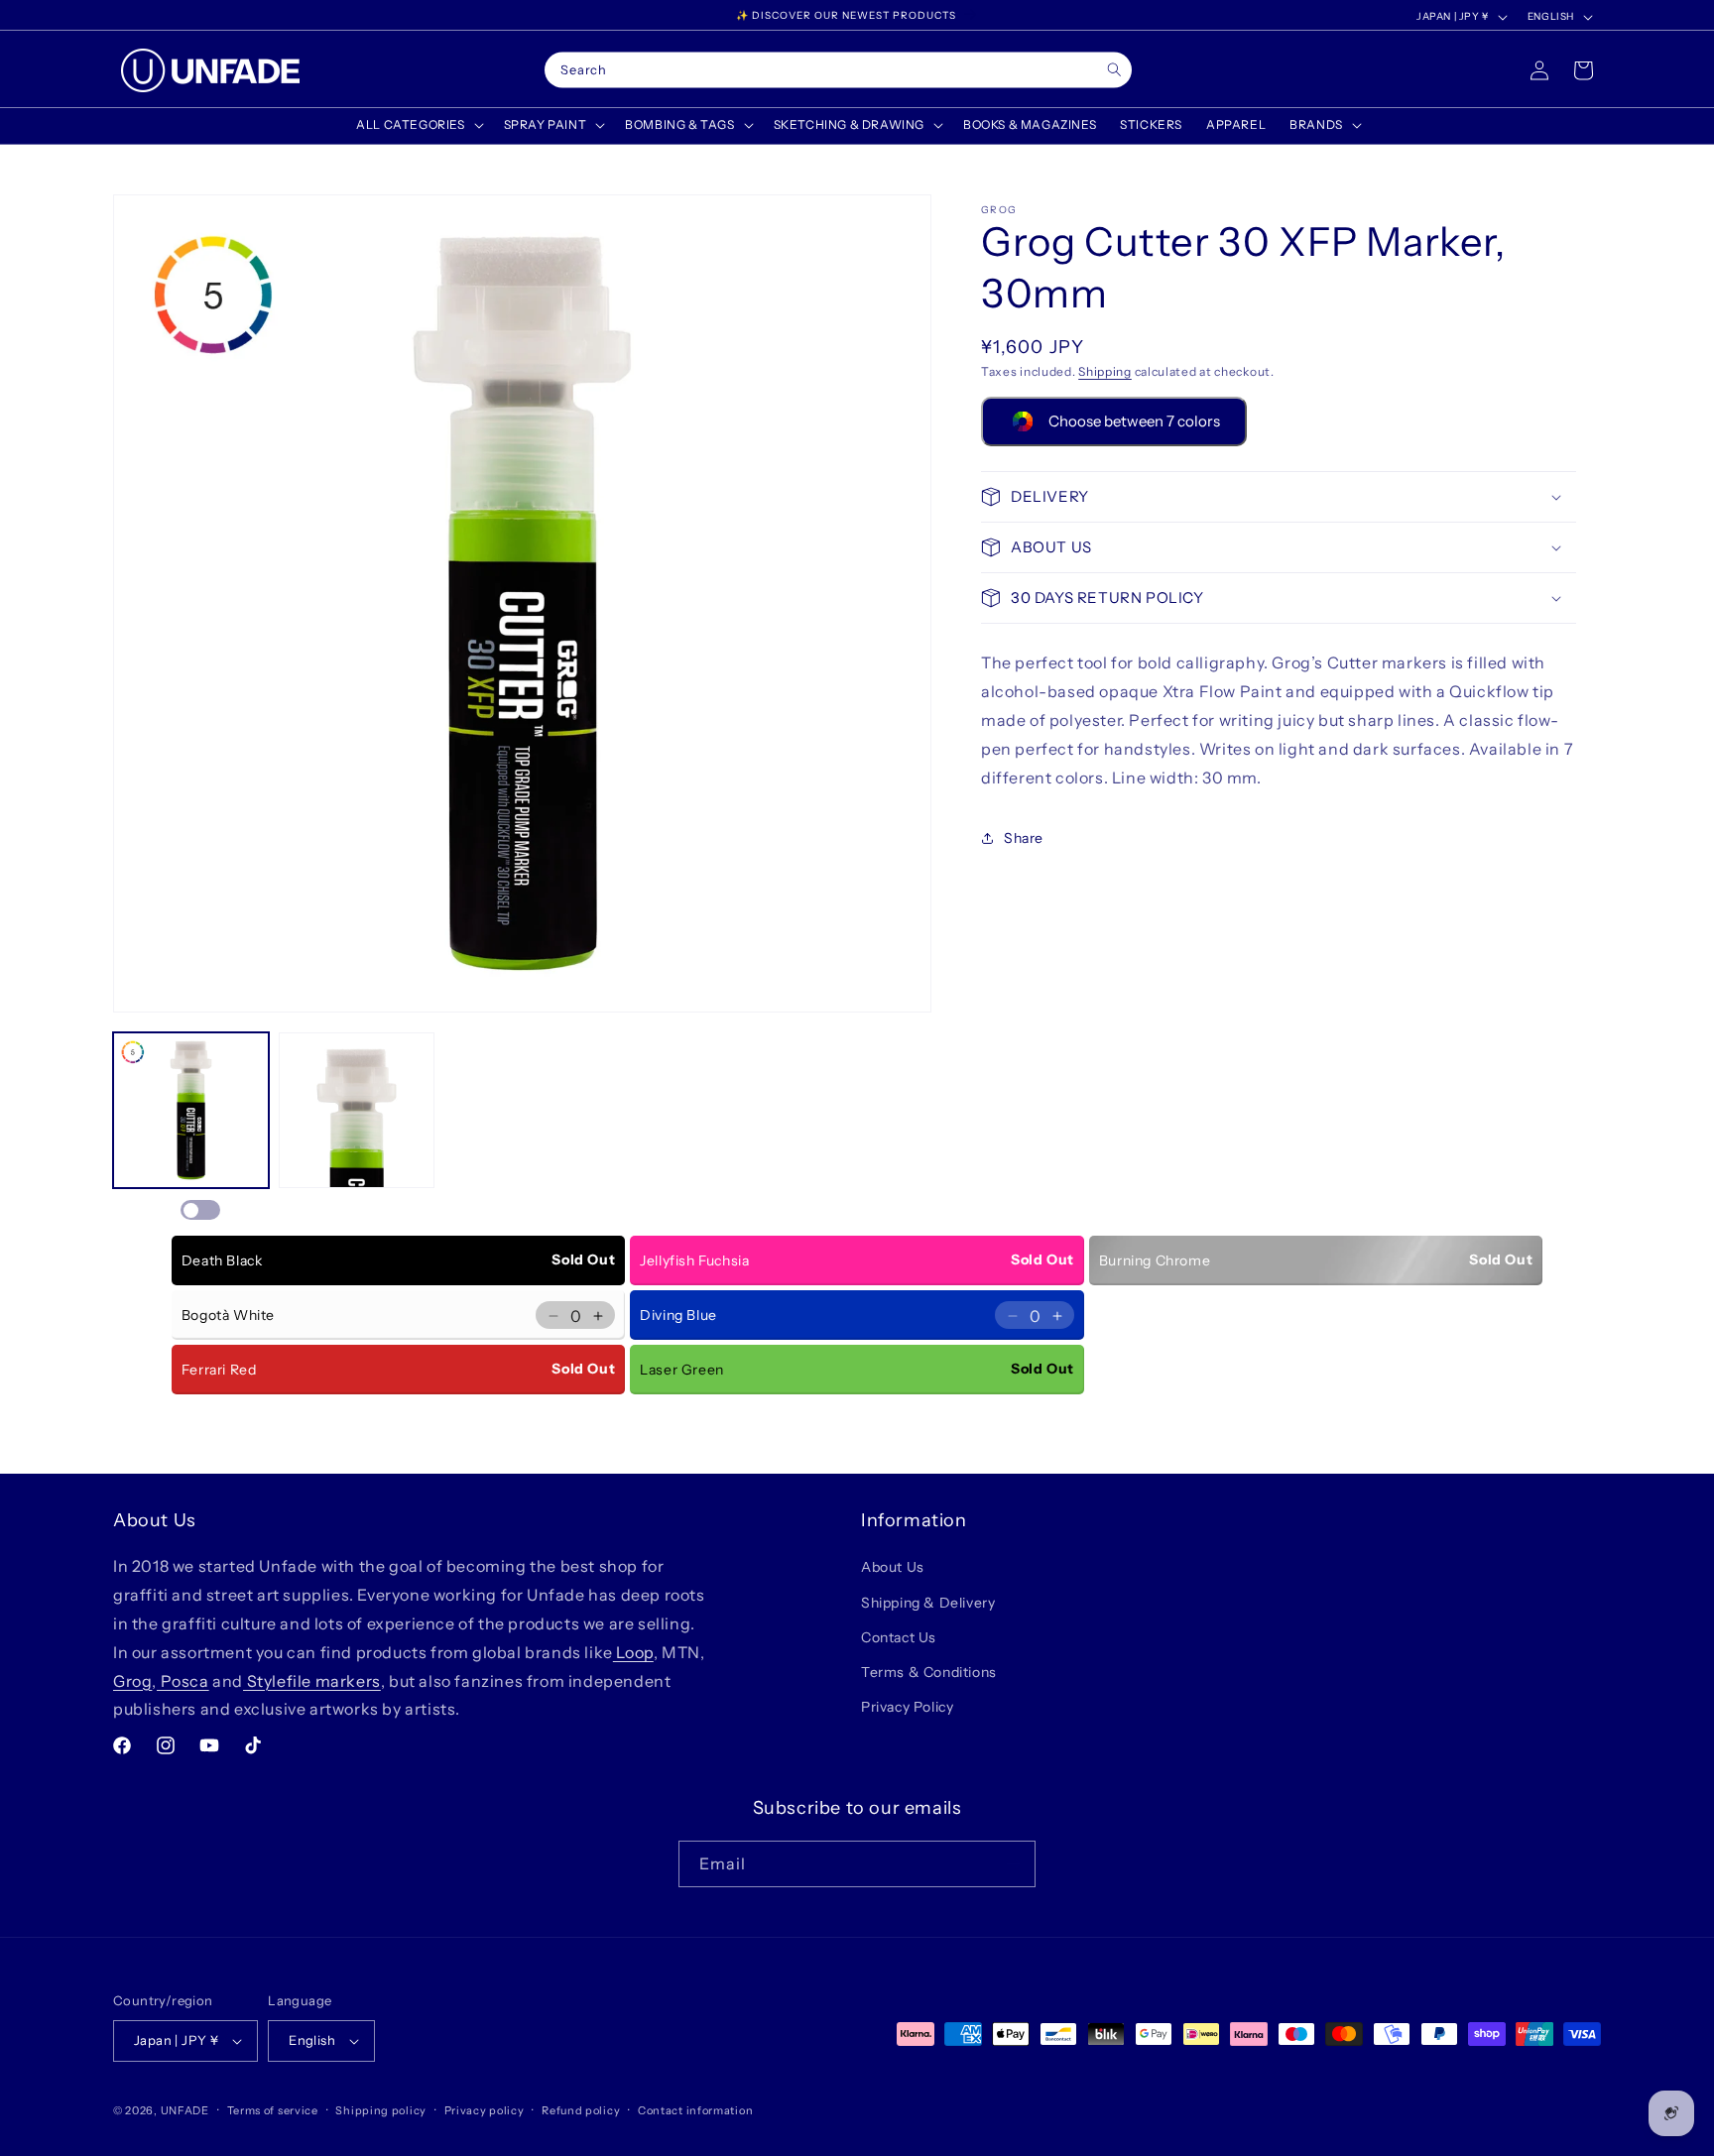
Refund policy (581, 2110)
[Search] (1114, 70)
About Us (893, 1567)
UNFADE (185, 2110)
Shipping (1105, 371)
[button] (418, 125)
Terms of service (273, 2110)
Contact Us (899, 1637)
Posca (183, 1681)
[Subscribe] (1013, 1864)
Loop (633, 1652)
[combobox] (838, 70)
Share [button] (1024, 838)
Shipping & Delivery (928, 1603)
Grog (132, 1681)
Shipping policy (381, 2110)
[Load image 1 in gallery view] (191, 1110)
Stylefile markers (312, 1681)
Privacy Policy (907, 1707)
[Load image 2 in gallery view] (357, 1110)
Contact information (695, 2110)
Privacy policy (485, 2110)
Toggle (200, 1210)
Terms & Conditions (929, 1672)
